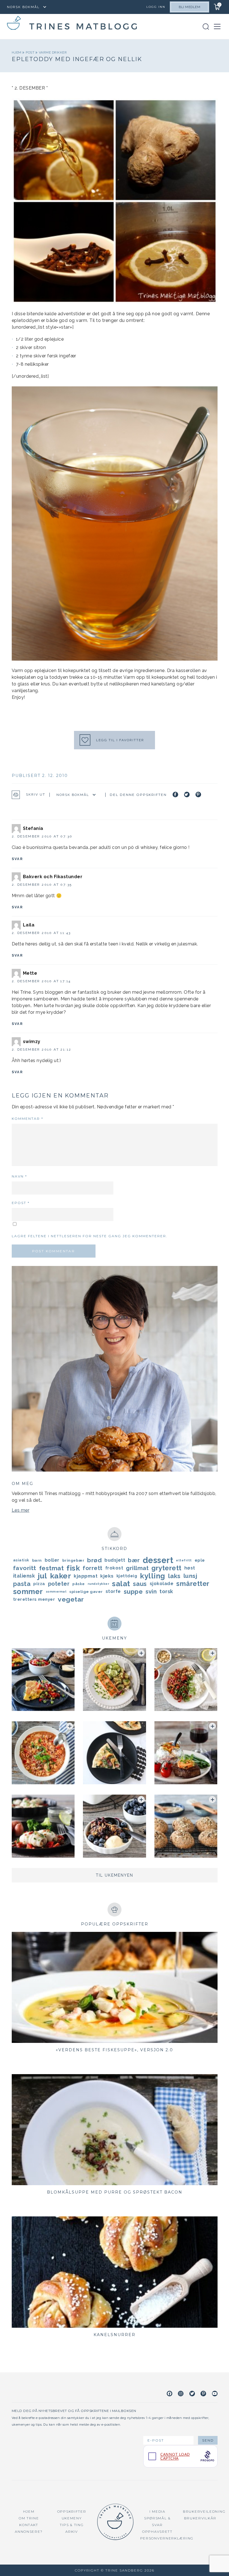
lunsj (190, 1576)
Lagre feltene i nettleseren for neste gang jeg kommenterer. (90, 1236)
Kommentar (28, 1119)
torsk (166, 1591)
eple (200, 1560)
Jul (42, 1576)
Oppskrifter (72, 2511)
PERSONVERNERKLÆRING (167, 2538)
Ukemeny (72, 2518)
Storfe (113, 1591)
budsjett (115, 1560)
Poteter (59, 1584)
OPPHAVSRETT (157, 2532)
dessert (158, 1560)
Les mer (21, 1510)
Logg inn (156, 7)
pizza (39, 1584)
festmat (52, 1568)
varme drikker (53, 52)
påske (79, 1584)
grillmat (137, 1568)
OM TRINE (29, 2518)
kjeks (107, 1576)
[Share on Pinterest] (198, 795)
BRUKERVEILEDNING (204, 2511)
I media (157, 2511)
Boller (52, 1560)
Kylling (153, 1576)
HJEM (29, 2511)
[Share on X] (187, 795)
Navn (19, 1176)
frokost (114, 1568)
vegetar (71, 1599)
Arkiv (72, 2532)
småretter (193, 1584)
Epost (21, 1203)
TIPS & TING (72, 2525)
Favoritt (25, 1568)
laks (174, 1576)
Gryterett (166, 1568)
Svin (151, 1592)
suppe (133, 1592)
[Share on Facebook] (175, 795)
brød (94, 1560)
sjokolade (162, 1584)
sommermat (56, 1592)
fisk (73, 1568)
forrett (93, 1568)
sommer (28, 1592)
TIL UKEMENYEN (115, 1875)
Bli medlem (189, 7)
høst (190, 1568)
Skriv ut (36, 795)
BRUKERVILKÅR (200, 2518)
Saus (140, 1584)
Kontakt (29, 2525)
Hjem (17, 52)
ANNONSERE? (29, 2532)
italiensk (24, 1576)
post (31, 52)
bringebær (73, 1560)
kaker (61, 1576)
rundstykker (99, 1584)
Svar (17, 859)
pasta (22, 1584)
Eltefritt (184, 1560)
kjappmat (86, 1576)
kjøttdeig (127, 1576)
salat (121, 1584)
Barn (37, 1560)
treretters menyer (34, 1599)
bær (134, 1560)
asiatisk (21, 1560)
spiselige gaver (86, 1592)
